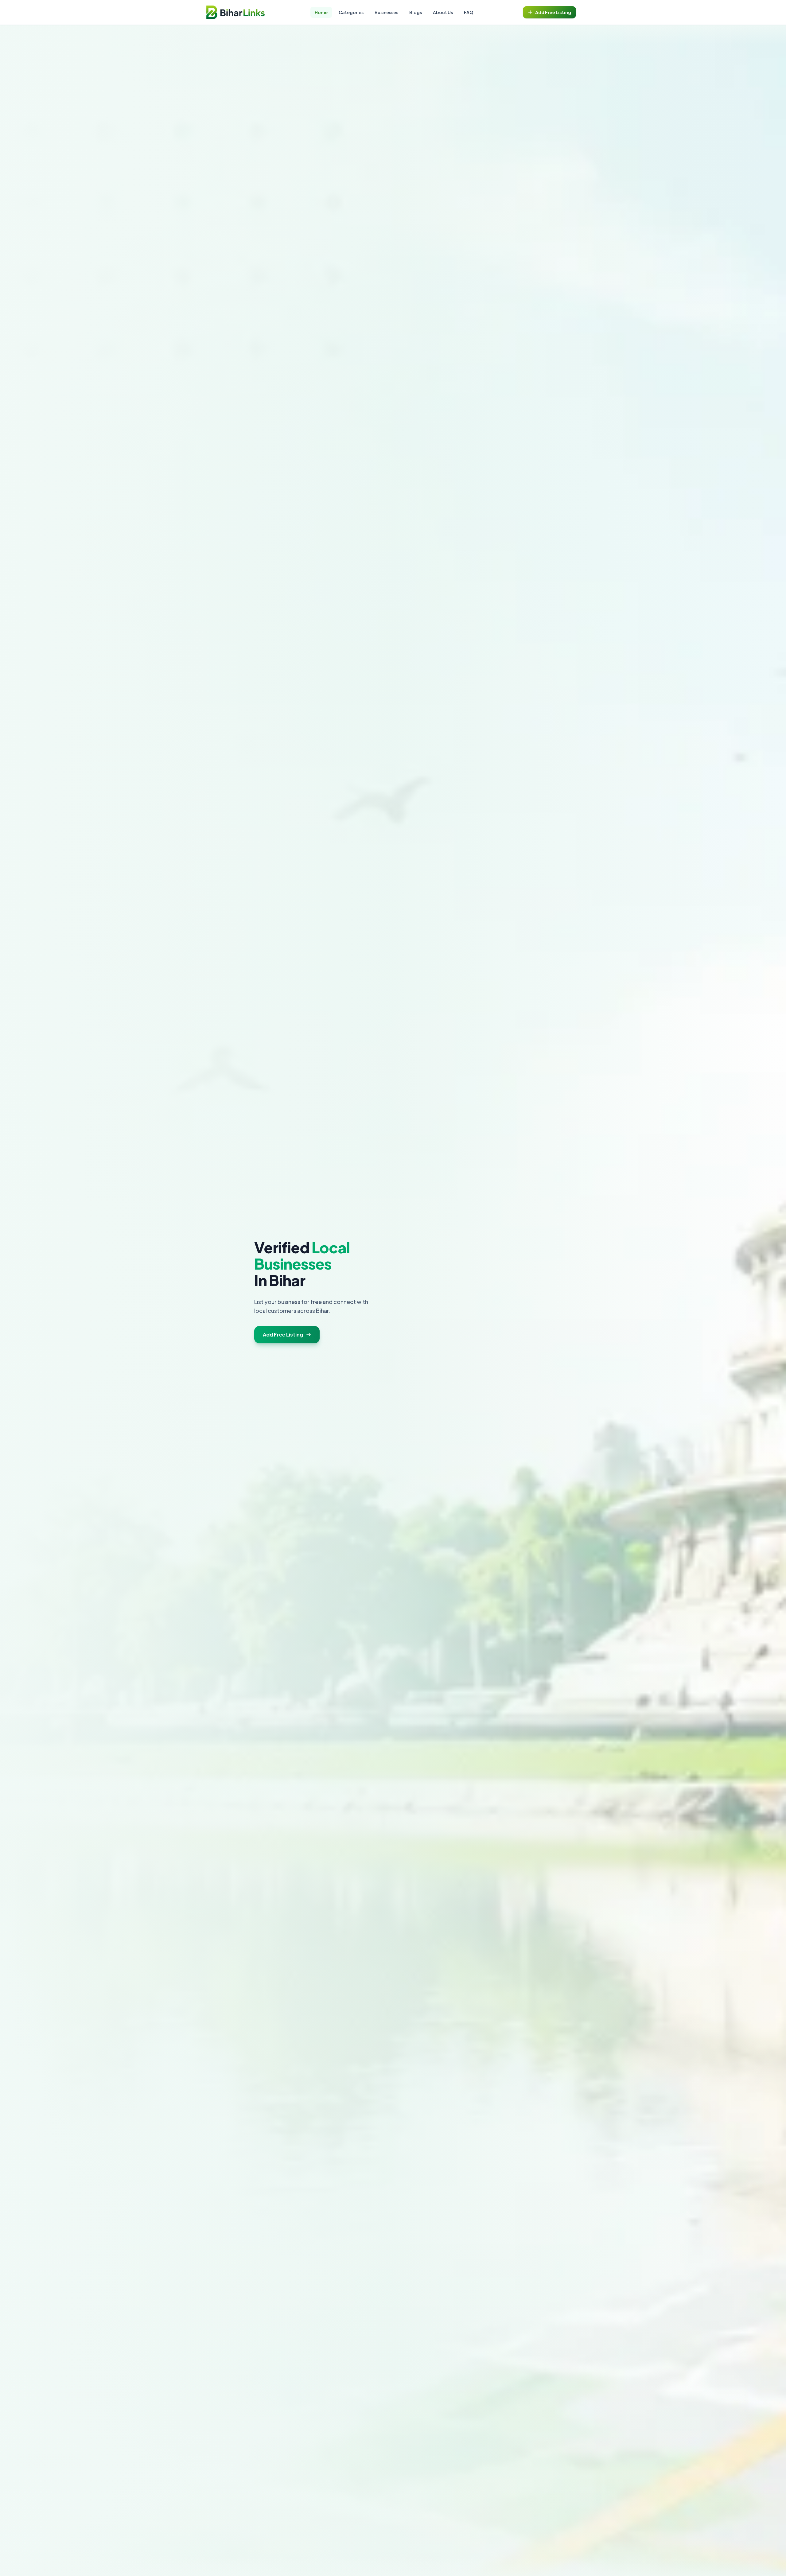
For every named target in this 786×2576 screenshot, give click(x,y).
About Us (443, 12)
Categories (351, 12)
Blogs (416, 12)
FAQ (469, 12)
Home (321, 12)
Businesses (386, 12)
